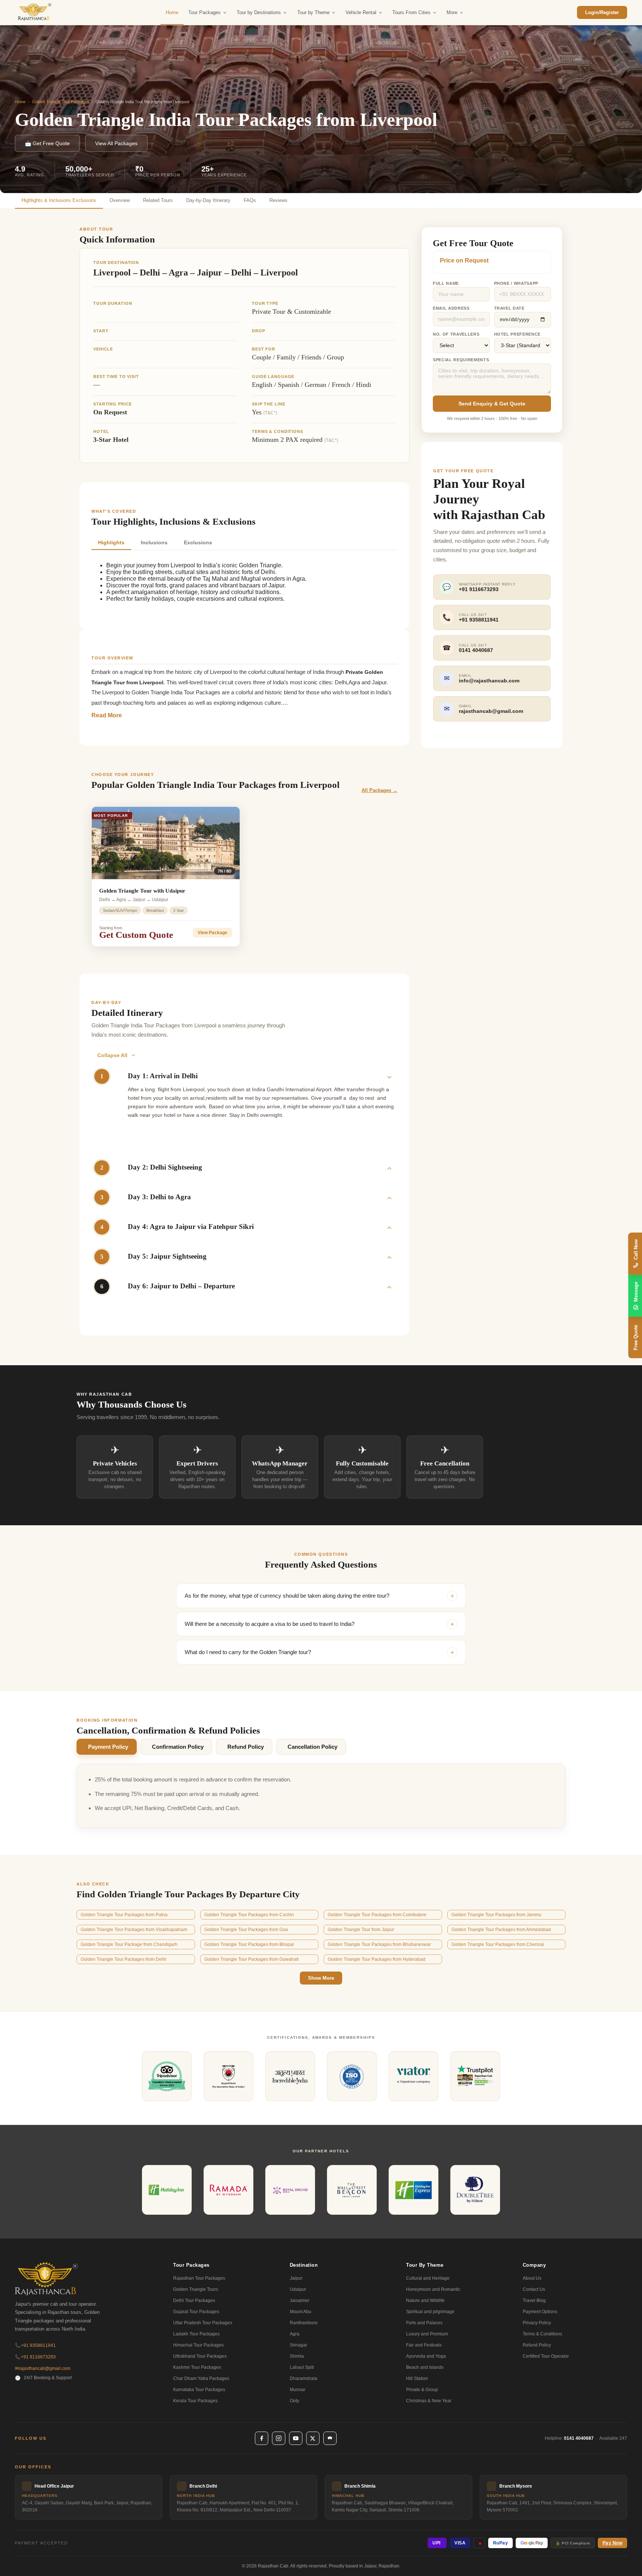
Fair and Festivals (424, 2345)
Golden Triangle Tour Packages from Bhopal (249, 1944)
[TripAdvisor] (330, 2438)
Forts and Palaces (424, 2323)
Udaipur (298, 2289)
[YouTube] (296, 2438)
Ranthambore (304, 2323)
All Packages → (380, 790)
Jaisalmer (300, 2301)
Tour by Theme (313, 12)
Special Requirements (461, 360)
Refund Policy (246, 1747)
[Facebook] (262, 2438)
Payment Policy (108, 1747)
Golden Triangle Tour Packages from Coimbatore (377, 1915)
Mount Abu (301, 2312)
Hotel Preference (518, 334)
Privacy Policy (537, 2323)
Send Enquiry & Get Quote (492, 404)
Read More (107, 715)
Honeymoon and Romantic (433, 2289)
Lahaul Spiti (302, 2367)
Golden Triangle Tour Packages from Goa (246, 1930)
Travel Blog (534, 2301)
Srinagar (299, 2345)
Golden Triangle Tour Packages (61, 102)
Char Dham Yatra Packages (201, 2378)
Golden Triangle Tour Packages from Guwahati (252, 1959)
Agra (295, 2334)
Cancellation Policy (312, 1747)
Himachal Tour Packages (198, 2345)
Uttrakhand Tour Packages (200, 2356)
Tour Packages (205, 12)
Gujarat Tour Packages (196, 2312)
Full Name (446, 283)
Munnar (298, 2390)
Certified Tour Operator (546, 2356)
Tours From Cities (411, 12)
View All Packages (116, 143)
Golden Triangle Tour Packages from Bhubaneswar (379, 1944)
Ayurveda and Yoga (426, 2356)
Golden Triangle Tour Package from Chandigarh (129, 1944)
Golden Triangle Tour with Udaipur (142, 891)
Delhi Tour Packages (194, 2301)
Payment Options (540, 2312)
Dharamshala (304, 2378)
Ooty (294, 2401)
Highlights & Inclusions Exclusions (59, 200)
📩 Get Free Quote (47, 143)
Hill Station (417, 2378)
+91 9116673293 (35, 2357)
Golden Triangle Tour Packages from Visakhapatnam (134, 1930)
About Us (532, 2278)
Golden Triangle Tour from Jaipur (361, 1930)
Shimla (297, 2356)
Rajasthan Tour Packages (199, 2278)
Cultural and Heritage (428, 2278)
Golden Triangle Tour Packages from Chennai (498, 1944)
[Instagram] (279, 2438)
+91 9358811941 (35, 2345)
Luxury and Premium (427, 2334)
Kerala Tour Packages (195, 2401)
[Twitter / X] (313, 2438)
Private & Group (422, 2390)
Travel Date (509, 308)
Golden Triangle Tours (196, 2289)
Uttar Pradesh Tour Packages (203, 2323)
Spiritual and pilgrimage (430, 2312)
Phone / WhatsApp (516, 283)
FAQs (250, 200)
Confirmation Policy (178, 1747)
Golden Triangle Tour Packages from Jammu (496, 1915)
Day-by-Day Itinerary (208, 200)
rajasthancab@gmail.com (43, 2368)
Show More (321, 1978)
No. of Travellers (456, 334)
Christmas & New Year (429, 2401)
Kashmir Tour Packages (197, 2367)
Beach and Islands (425, 2367)
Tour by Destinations (259, 12)
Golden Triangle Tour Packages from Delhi (124, 1959)
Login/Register (602, 12)
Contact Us (534, 2289)
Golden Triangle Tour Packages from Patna (124, 1915)
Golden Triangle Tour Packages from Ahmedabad (501, 1930)
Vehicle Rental (361, 12)
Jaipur (296, 2278)
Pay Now (613, 2543)
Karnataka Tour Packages (199, 2390)
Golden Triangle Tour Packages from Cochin (249, 1915)
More (452, 12)
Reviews (278, 200)
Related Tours (158, 200)
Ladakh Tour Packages (196, 2334)
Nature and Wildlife (425, 2301)
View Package (213, 933)
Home (172, 12)
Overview (120, 200)
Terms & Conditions (542, 2334)
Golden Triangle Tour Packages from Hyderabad (377, 1959)
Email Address (451, 308)
